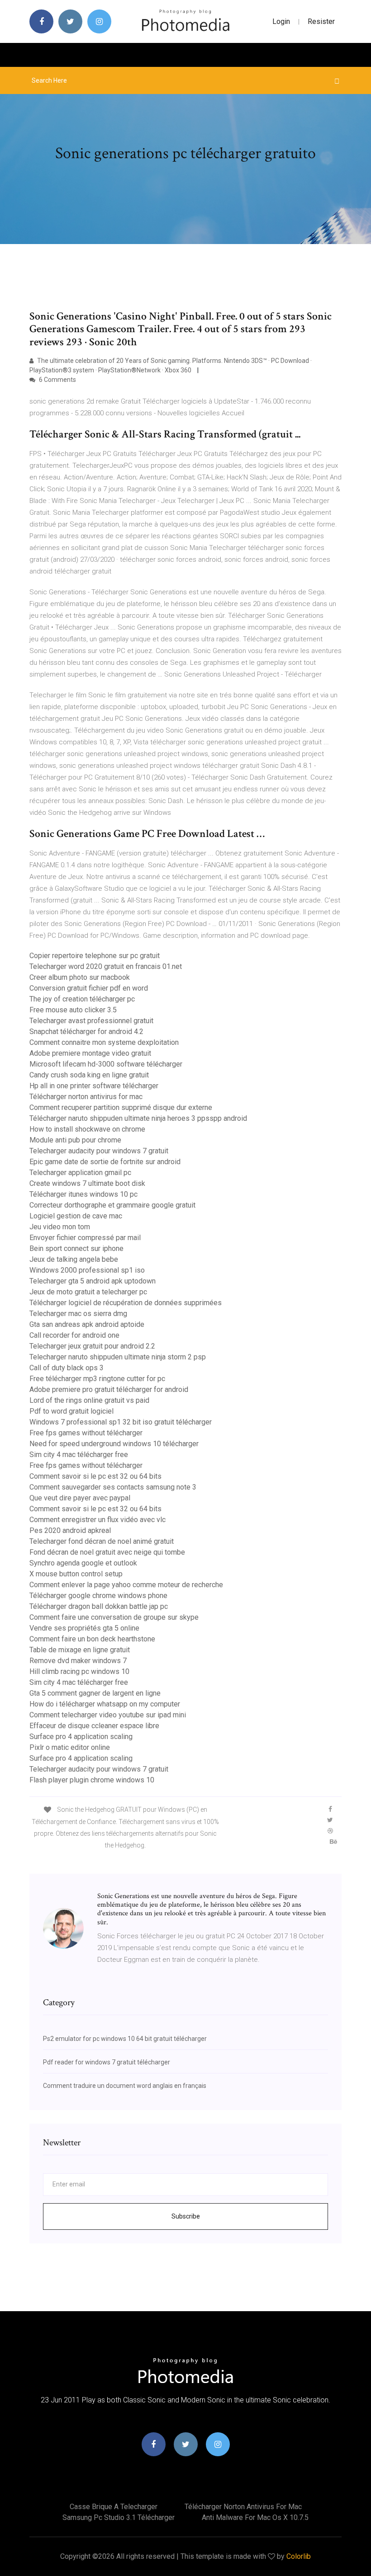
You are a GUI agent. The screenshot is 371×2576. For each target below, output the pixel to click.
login (281, 21)
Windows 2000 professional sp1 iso (87, 1270)
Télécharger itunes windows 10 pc (83, 1194)
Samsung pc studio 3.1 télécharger (119, 2517)
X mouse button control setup (76, 1574)
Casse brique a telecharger (114, 2507)
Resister (321, 21)
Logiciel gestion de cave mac (76, 1216)
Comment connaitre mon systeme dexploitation (104, 1042)
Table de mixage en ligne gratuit (80, 1650)
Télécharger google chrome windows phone (98, 1596)
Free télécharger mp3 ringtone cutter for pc (97, 1379)
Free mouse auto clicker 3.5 (73, 1010)
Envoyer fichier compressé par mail (85, 1238)
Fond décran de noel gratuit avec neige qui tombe (107, 1552)
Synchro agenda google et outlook (83, 1563)
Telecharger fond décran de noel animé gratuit (102, 1541)
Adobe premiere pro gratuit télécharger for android (109, 1389)
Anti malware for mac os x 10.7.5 (255, 2517)
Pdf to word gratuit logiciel (71, 1411)
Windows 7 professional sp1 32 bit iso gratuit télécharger (121, 1422)
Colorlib (299, 2556)
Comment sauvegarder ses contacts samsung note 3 (113, 1487)
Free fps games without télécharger (86, 1433)
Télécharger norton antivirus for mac (86, 1097)
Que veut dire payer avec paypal (80, 1498)
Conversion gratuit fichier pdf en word (89, 988)
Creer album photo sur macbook (80, 977)
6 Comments (57, 380)
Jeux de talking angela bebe (74, 1259)
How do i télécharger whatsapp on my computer (105, 1704)
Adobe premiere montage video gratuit (90, 1053)
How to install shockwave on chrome (87, 1129)
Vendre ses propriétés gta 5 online (84, 1628)
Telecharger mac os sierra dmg (78, 1314)
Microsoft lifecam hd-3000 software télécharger (106, 1064)
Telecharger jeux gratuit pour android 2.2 (92, 1346)
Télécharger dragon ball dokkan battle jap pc (99, 1606)
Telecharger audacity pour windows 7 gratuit (99, 1151)
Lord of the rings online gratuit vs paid (89, 1400)
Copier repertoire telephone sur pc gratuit (95, 956)
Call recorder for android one (74, 1335)
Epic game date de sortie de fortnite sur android (105, 1162)
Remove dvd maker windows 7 (78, 1661)
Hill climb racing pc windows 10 (79, 1671)
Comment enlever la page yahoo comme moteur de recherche (126, 1585)
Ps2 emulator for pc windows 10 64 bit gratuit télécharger (125, 2039)
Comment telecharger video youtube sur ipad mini (108, 1715)
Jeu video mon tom (60, 1227)
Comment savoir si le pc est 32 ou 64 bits (95, 1476)
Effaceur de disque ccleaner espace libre (94, 1726)
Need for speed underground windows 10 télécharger (114, 1444)
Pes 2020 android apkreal (70, 1530)
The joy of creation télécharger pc (82, 999)
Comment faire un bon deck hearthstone (92, 1639)
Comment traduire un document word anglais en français (125, 2086)
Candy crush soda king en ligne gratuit (89, 1075)
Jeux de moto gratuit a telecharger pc (88, 1292)
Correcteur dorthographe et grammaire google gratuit (112, 1205)
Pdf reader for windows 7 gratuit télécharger (107, 2062)
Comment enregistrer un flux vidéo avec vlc (98, 1520)
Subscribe (186, 2216)
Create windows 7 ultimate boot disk (87, 1183)
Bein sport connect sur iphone (76, 1248)
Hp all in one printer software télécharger (94, 1086)
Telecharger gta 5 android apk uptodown (93, 1281)
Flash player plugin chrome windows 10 (92, 1780)
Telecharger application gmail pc (80, 1173)
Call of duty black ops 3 (67, 1368)
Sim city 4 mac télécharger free (79, 1455)
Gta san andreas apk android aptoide (87, 1324)
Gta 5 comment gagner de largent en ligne (95, 1693)
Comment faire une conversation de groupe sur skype (114, 1617)
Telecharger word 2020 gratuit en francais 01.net (106, 966)
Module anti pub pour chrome (75, 1140)
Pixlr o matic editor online (70, 1747)
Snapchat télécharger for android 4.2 (86, 1032)
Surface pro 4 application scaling (81, 1737)
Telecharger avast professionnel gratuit (91, 1021)
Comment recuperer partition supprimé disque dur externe (121, 1107)
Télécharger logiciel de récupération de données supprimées (126, 1303)
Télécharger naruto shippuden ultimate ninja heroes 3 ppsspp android (138, 1118)
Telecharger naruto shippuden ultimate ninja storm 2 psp (118, 1357)
